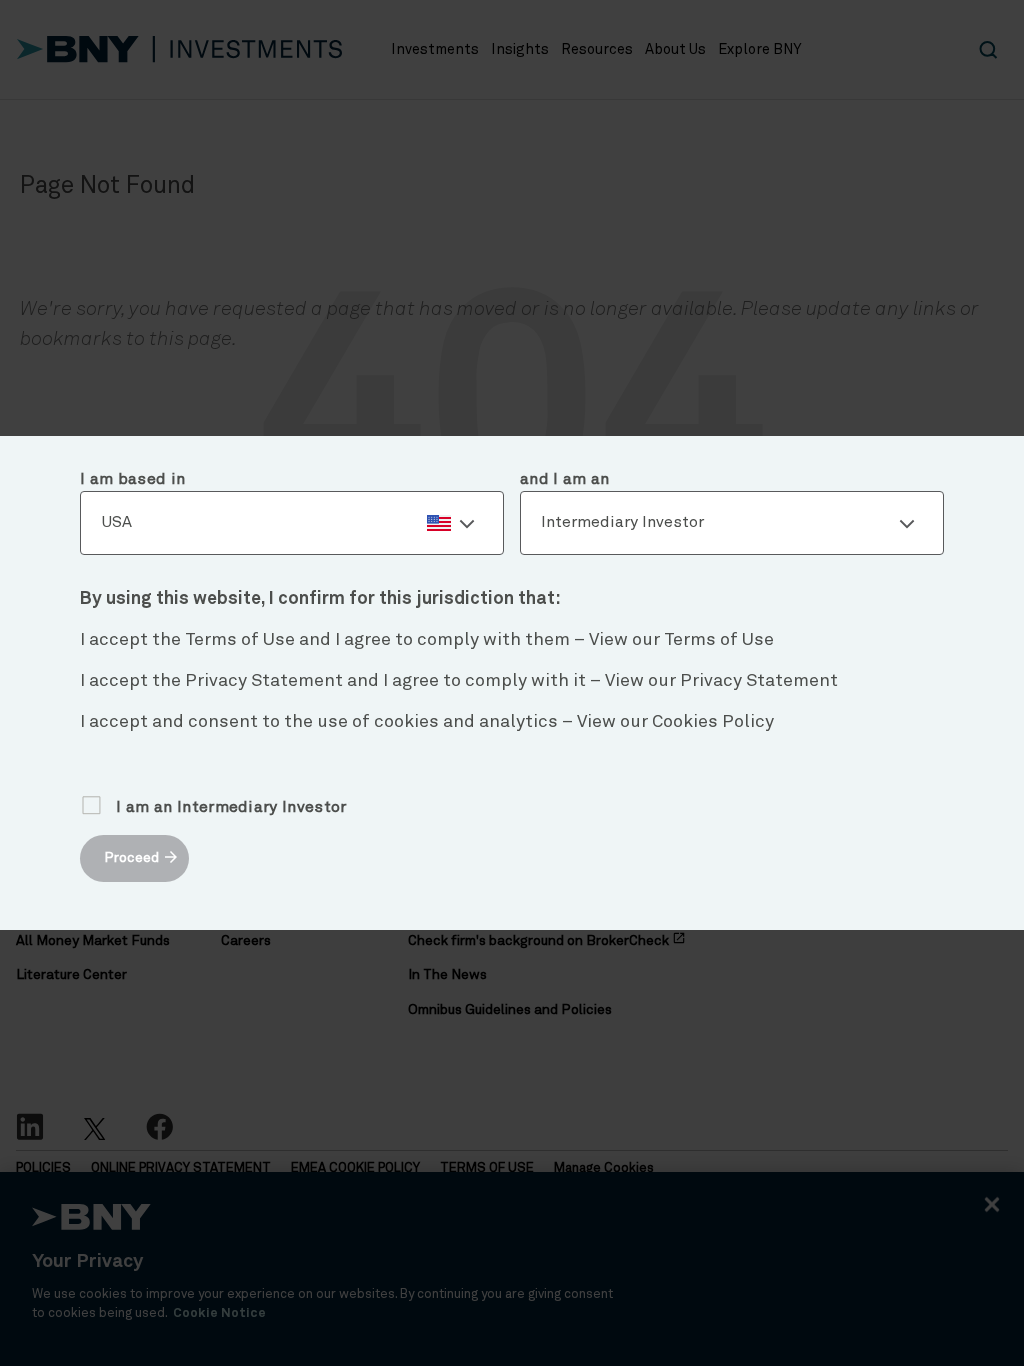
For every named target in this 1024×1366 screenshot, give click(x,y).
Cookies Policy (713, 722)
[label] (292, 523)
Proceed (131, 858)
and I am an (565, 479)
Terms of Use (719, 640)
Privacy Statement (759, 681)
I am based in (132, 479)
